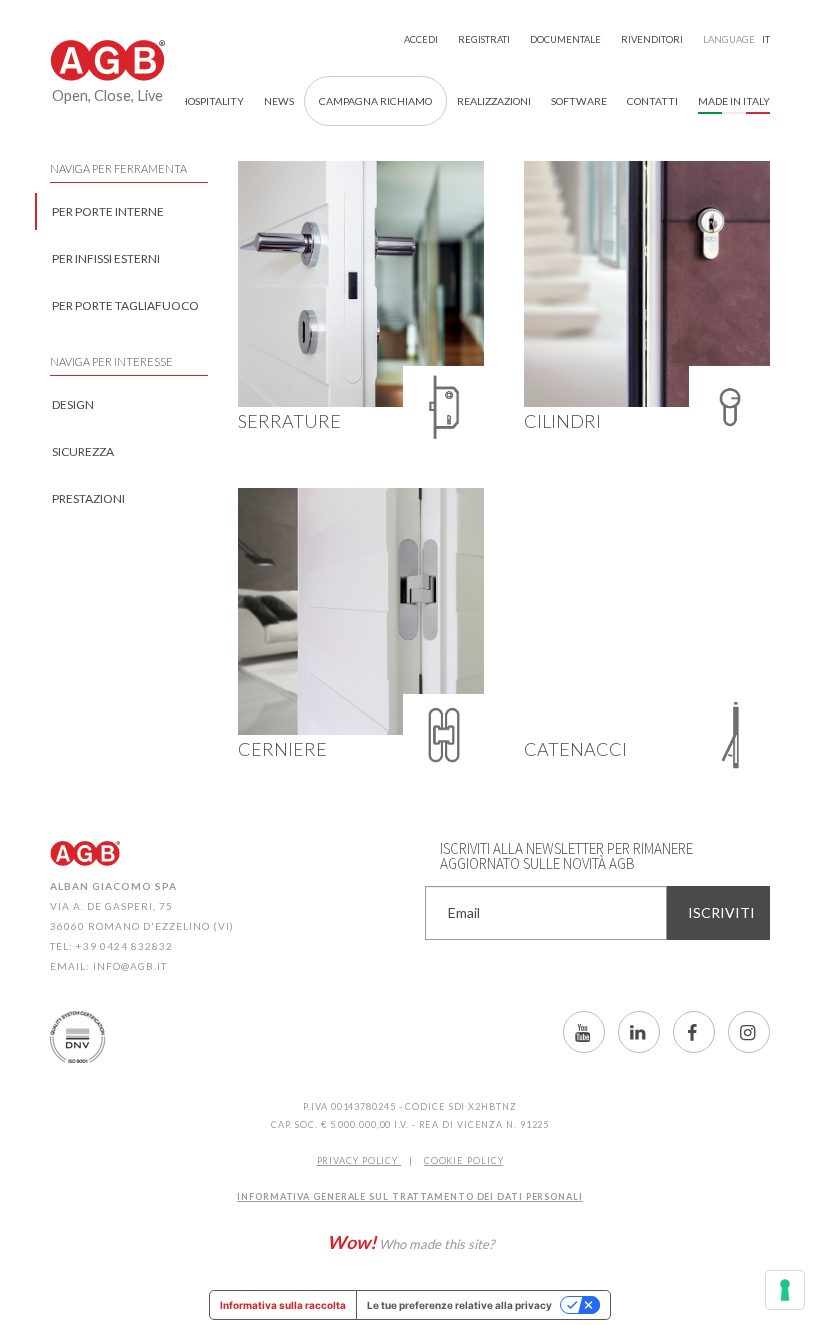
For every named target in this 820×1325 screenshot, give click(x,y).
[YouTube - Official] (584, 1032)
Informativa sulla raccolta (283, 1305)
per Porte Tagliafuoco (125, 305)
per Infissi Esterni (106, 258)
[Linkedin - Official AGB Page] (639, 1032)
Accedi (421, 39)
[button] (652, 101)
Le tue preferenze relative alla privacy (459, 1305)
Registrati (484, 39)
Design (73, 404)
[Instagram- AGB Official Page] (749, 1032)
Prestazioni (88, 498)
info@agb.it (130, 966)
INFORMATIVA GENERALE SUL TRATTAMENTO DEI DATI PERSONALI (410, 1196)
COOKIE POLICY (464, 1160)
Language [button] (736, 39)
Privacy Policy (359, 1160)
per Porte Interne (108, 211)
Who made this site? (410, 1242)
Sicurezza (83, 451)
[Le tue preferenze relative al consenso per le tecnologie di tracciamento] (785, 1290)
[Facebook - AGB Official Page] (694, 1032)
